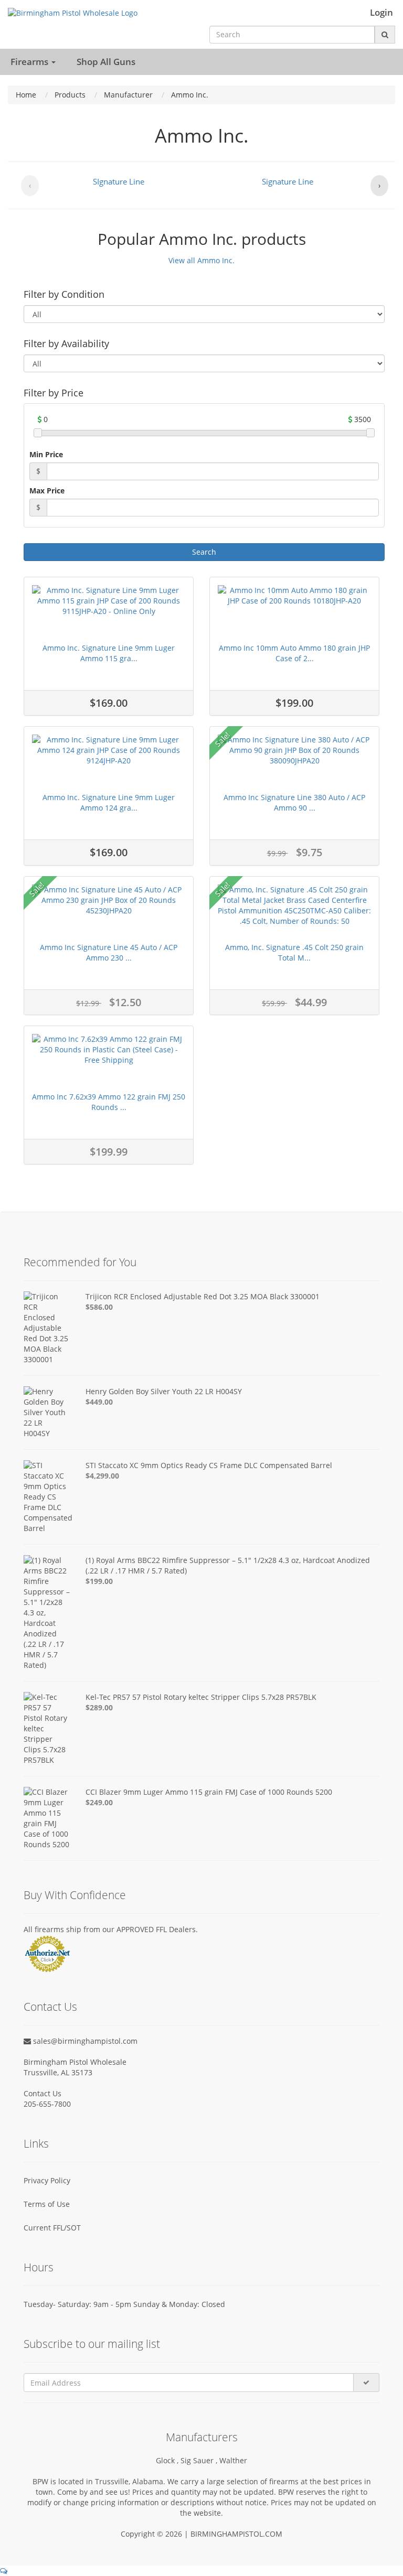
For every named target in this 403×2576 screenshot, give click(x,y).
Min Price (46, 454)
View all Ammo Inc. (201, 260)
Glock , (168, 2460)
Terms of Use (47, 2204)
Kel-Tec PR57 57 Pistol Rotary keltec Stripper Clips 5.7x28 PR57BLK (201, 1697)
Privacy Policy (47, 2180)
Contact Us (43, 2093)
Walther (233, 2460)
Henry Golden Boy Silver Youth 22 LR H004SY (164, 1391)
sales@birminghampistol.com (84, 2041)
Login (381, 13)
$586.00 (99, 1307)
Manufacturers (202, 2437)
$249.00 (99, 1802)
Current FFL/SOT (52, 2228)
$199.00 (99, 1581)
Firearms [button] (30, 62)
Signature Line (288, 181)
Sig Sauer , (200, 2460)
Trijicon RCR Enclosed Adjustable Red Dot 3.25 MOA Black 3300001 (203, 1296)
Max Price (47, 491)
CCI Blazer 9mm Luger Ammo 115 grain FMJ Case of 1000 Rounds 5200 (209, 1792)
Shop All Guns (106, 62)
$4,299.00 (102, 1476)
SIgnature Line (119, 181)
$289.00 (99, 1707)
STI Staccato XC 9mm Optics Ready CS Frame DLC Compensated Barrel (209, 1465)
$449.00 (99, 1402)
